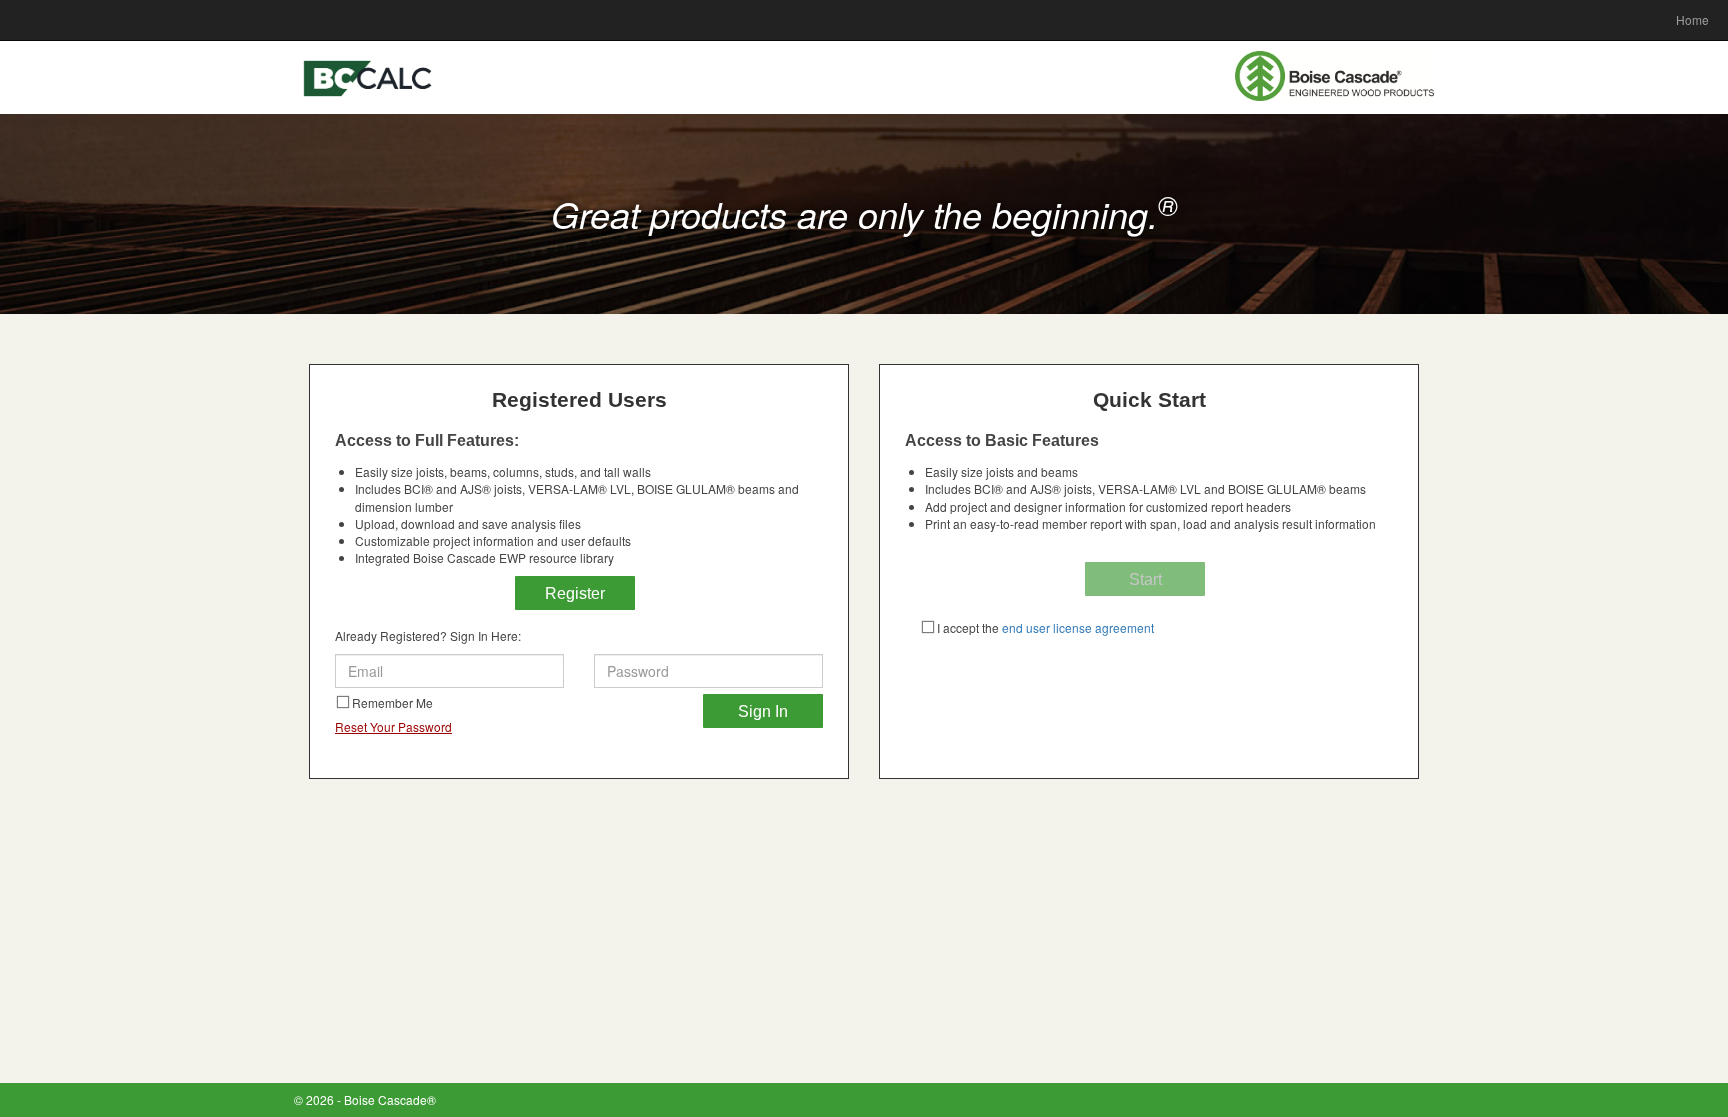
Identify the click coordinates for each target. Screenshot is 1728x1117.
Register (575, 593)
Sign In (763, 711)
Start (1145, 579)
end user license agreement (1076, 627)
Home (1692, 19)
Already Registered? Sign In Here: (428, 635)
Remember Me (392, 702)
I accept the (1045, 627)
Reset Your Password (393, 726)
